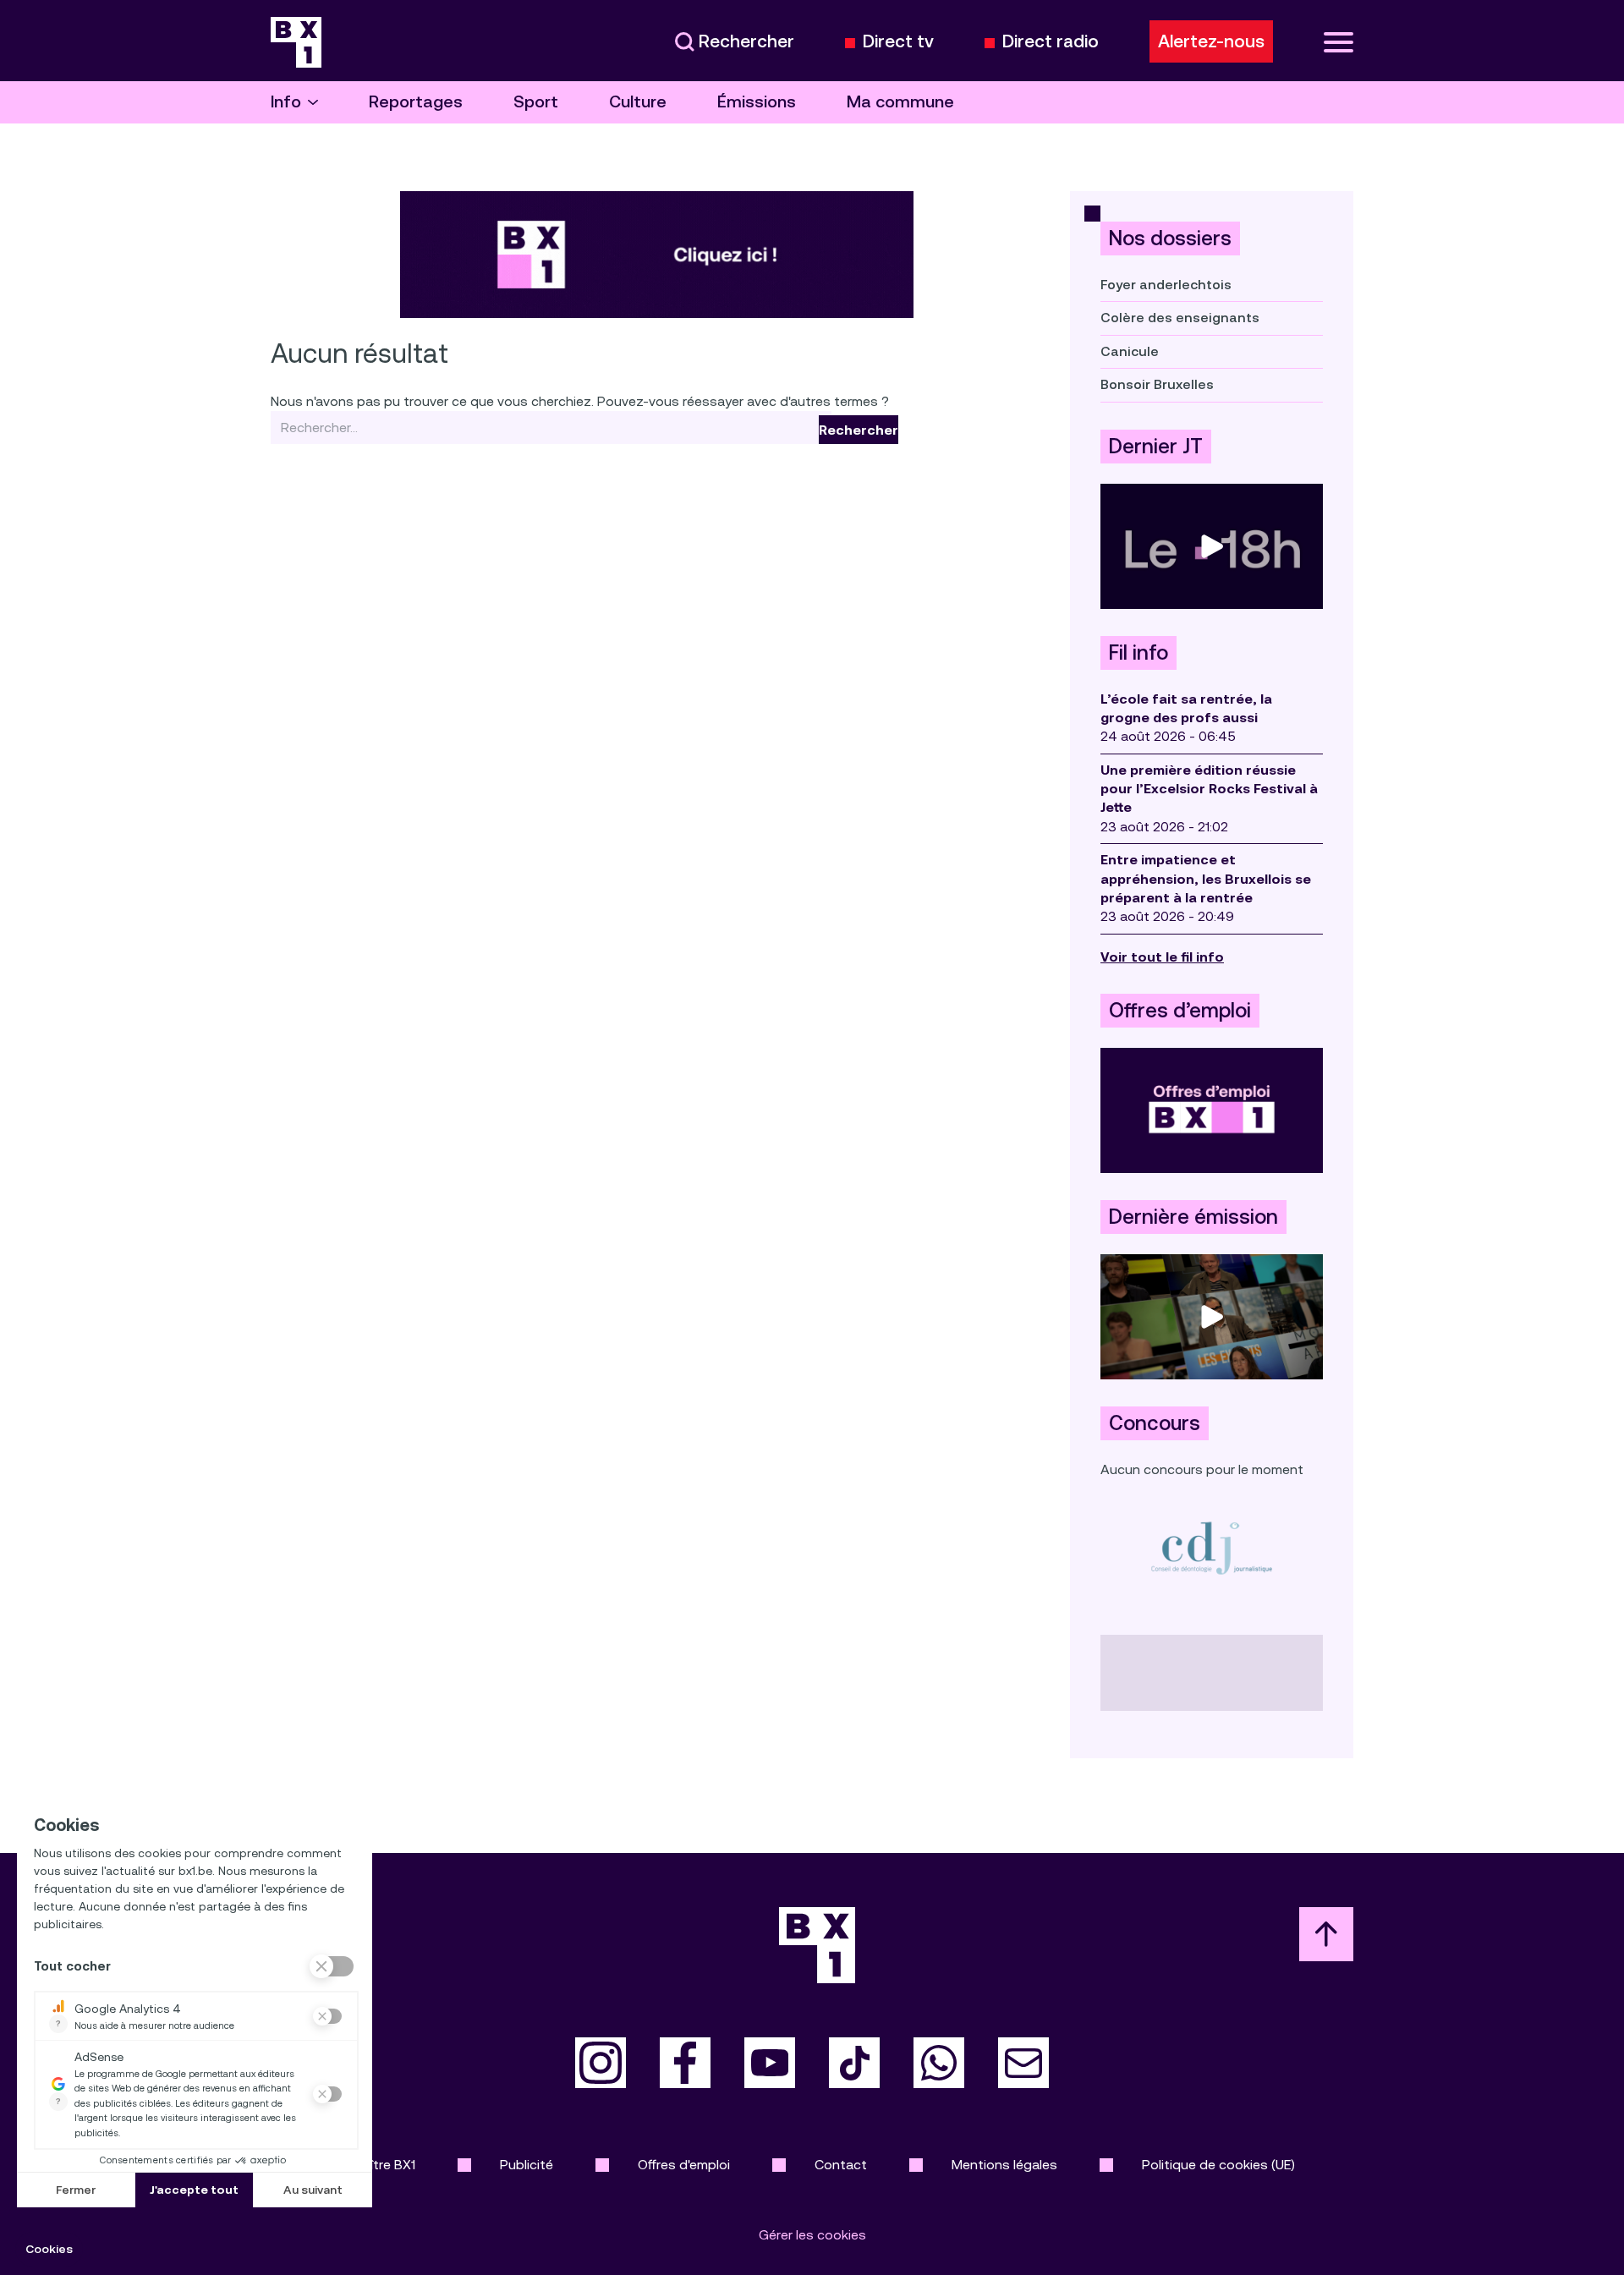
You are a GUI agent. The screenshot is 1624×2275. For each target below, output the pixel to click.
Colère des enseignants (1180, 318)
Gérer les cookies (812, 2235)
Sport (536, 102)
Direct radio (1051, 42)
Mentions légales (1004, 2165)
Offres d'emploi (684, 2165)
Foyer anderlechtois (1166, 285)
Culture (638, 102)
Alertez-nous (1211, 41)
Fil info (1138, 653)
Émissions (757, 102)
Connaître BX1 (373, 2165)
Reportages (416, 102)
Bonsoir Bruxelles (1157, 384)
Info (286, 102)
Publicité (527, 2165)
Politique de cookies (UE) (1218, 2165)
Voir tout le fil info (1162, 957)
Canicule (1130, 351)
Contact (841, 2165)
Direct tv (898, 42)
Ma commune (900, 102)
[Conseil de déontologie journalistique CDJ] (1212, 1547)
